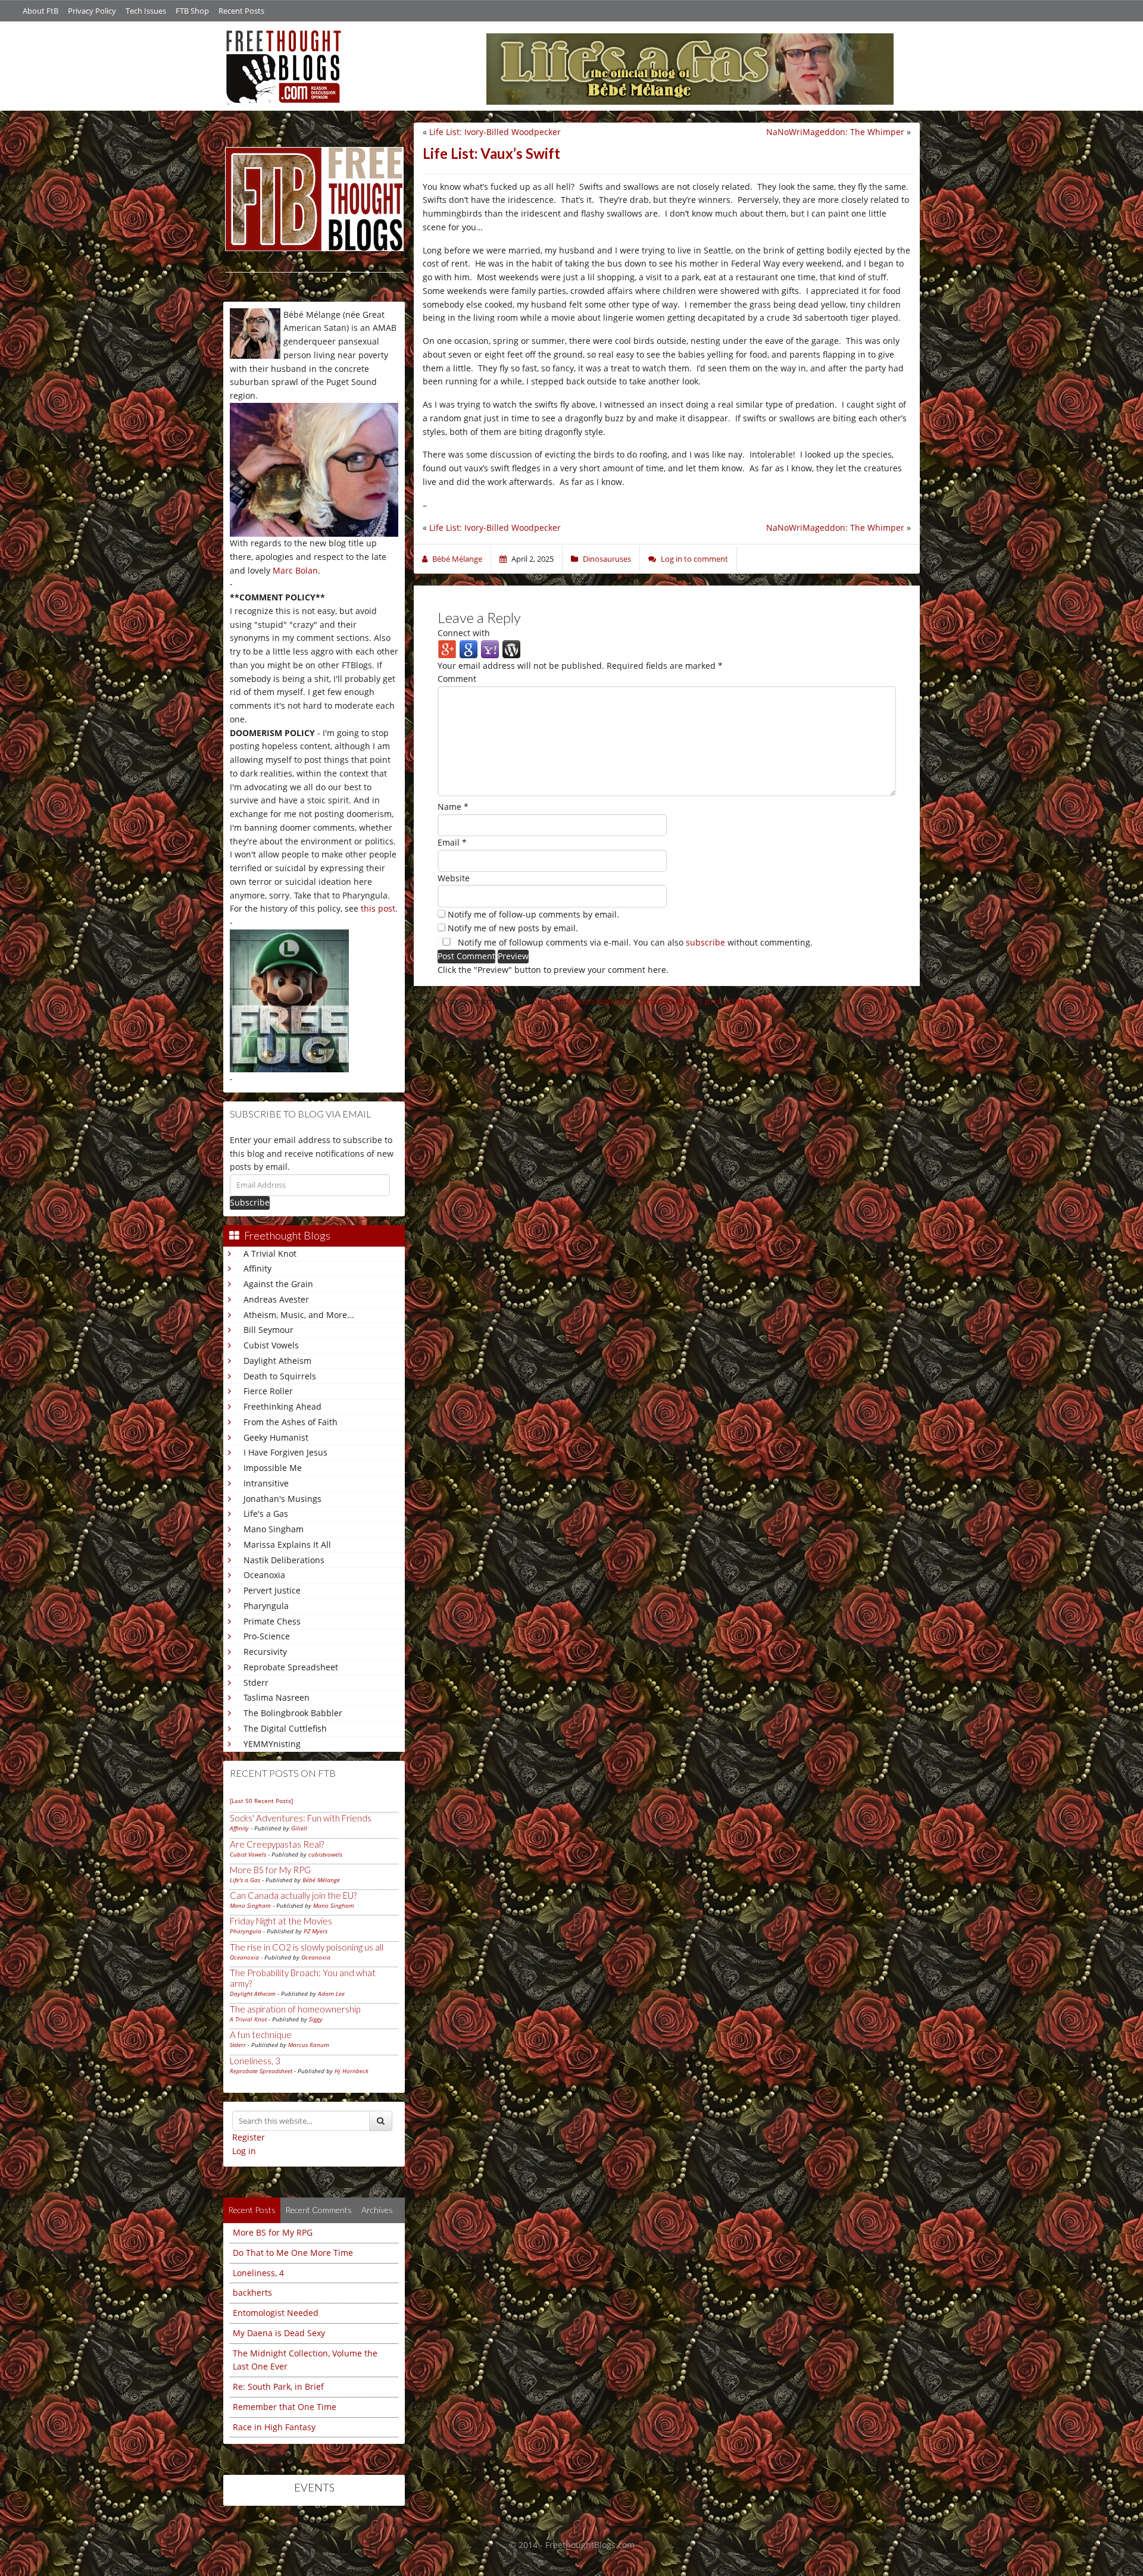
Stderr (256, 1683)
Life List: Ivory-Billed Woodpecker (495, 132)
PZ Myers (316, 1931)
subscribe (705, 942)
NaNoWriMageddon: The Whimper (835, 132)
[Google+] (447, 648)
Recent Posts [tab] (252, 2210)
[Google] (469, 648)
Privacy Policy (92, 11)
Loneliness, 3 (255, 2061)
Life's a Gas (266, 1514)
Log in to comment (694, 559)
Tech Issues (146, 11)
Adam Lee (331, 1993)
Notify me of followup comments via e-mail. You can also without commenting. (634, 942)
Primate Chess (272, 1621)
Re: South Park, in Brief (278, 2386)
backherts (252, 2292)
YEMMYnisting (272, 1744)
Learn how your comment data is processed (659, 1001)
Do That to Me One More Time (293, 2253)
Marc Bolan (295, 570)
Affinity (257, 1268)
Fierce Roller (268, 1391)
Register (249, 2137)
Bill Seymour (268, 1330)
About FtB (40, 11)
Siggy (316, 2019)
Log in (244, 2151)
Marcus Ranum (309, 2045)
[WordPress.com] (511, 648)
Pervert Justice (272, 1590)
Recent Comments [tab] (318, 2210)
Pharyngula (266, 1606)
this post (378, 908)
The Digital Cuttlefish (285, 1728)
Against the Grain (278, 1284)
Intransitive (266, 1483)
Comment (457, 679)
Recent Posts (241, 11)
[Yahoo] (490, 648)
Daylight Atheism (277, 1361)
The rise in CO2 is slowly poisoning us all (307, 1947)
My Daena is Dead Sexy (279, 2333)
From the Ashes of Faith (291, 1422)
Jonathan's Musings (282, 1499)
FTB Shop (192, 11)
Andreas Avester (276, 1299)
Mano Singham (274, 1529)
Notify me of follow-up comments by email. (533, 914)
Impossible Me (273, 1468)
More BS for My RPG (270, 1870)
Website (454, 878)
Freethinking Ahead (282, 1406)
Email (452, 842)
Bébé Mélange (321, 1880)
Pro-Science (267, 1636)
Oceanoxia (264, 1575)
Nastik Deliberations (284, 1560)
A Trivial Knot (270, 1253)
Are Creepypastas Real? (277, 1844)
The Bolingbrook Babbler (293, 1713)
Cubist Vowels (271, 1345)
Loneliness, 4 (258, 2273)
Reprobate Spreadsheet (291, 1667)
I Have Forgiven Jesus (285, 1452)
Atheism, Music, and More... (299, 1315)
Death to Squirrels (280, 1376)
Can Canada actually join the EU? (293, 1895)
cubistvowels (325, 1854)
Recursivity (265, 1652)
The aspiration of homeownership (295, 2009)
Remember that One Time (285, 2407)
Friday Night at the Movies (281, 1921)
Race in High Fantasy (274, 2427)
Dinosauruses (607, 559)
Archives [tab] (377, 2210)
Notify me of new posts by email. (513, 928)
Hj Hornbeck (352, 2071)
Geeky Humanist (276, 1437)
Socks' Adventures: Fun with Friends (301, 1818)
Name (453, 807)
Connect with (464, 633)
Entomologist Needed (276, 2313)
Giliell (299, 1828)
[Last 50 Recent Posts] (261, 1801)
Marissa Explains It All (287, 1544)
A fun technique (261, 2034)
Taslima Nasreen (277, 1697)
